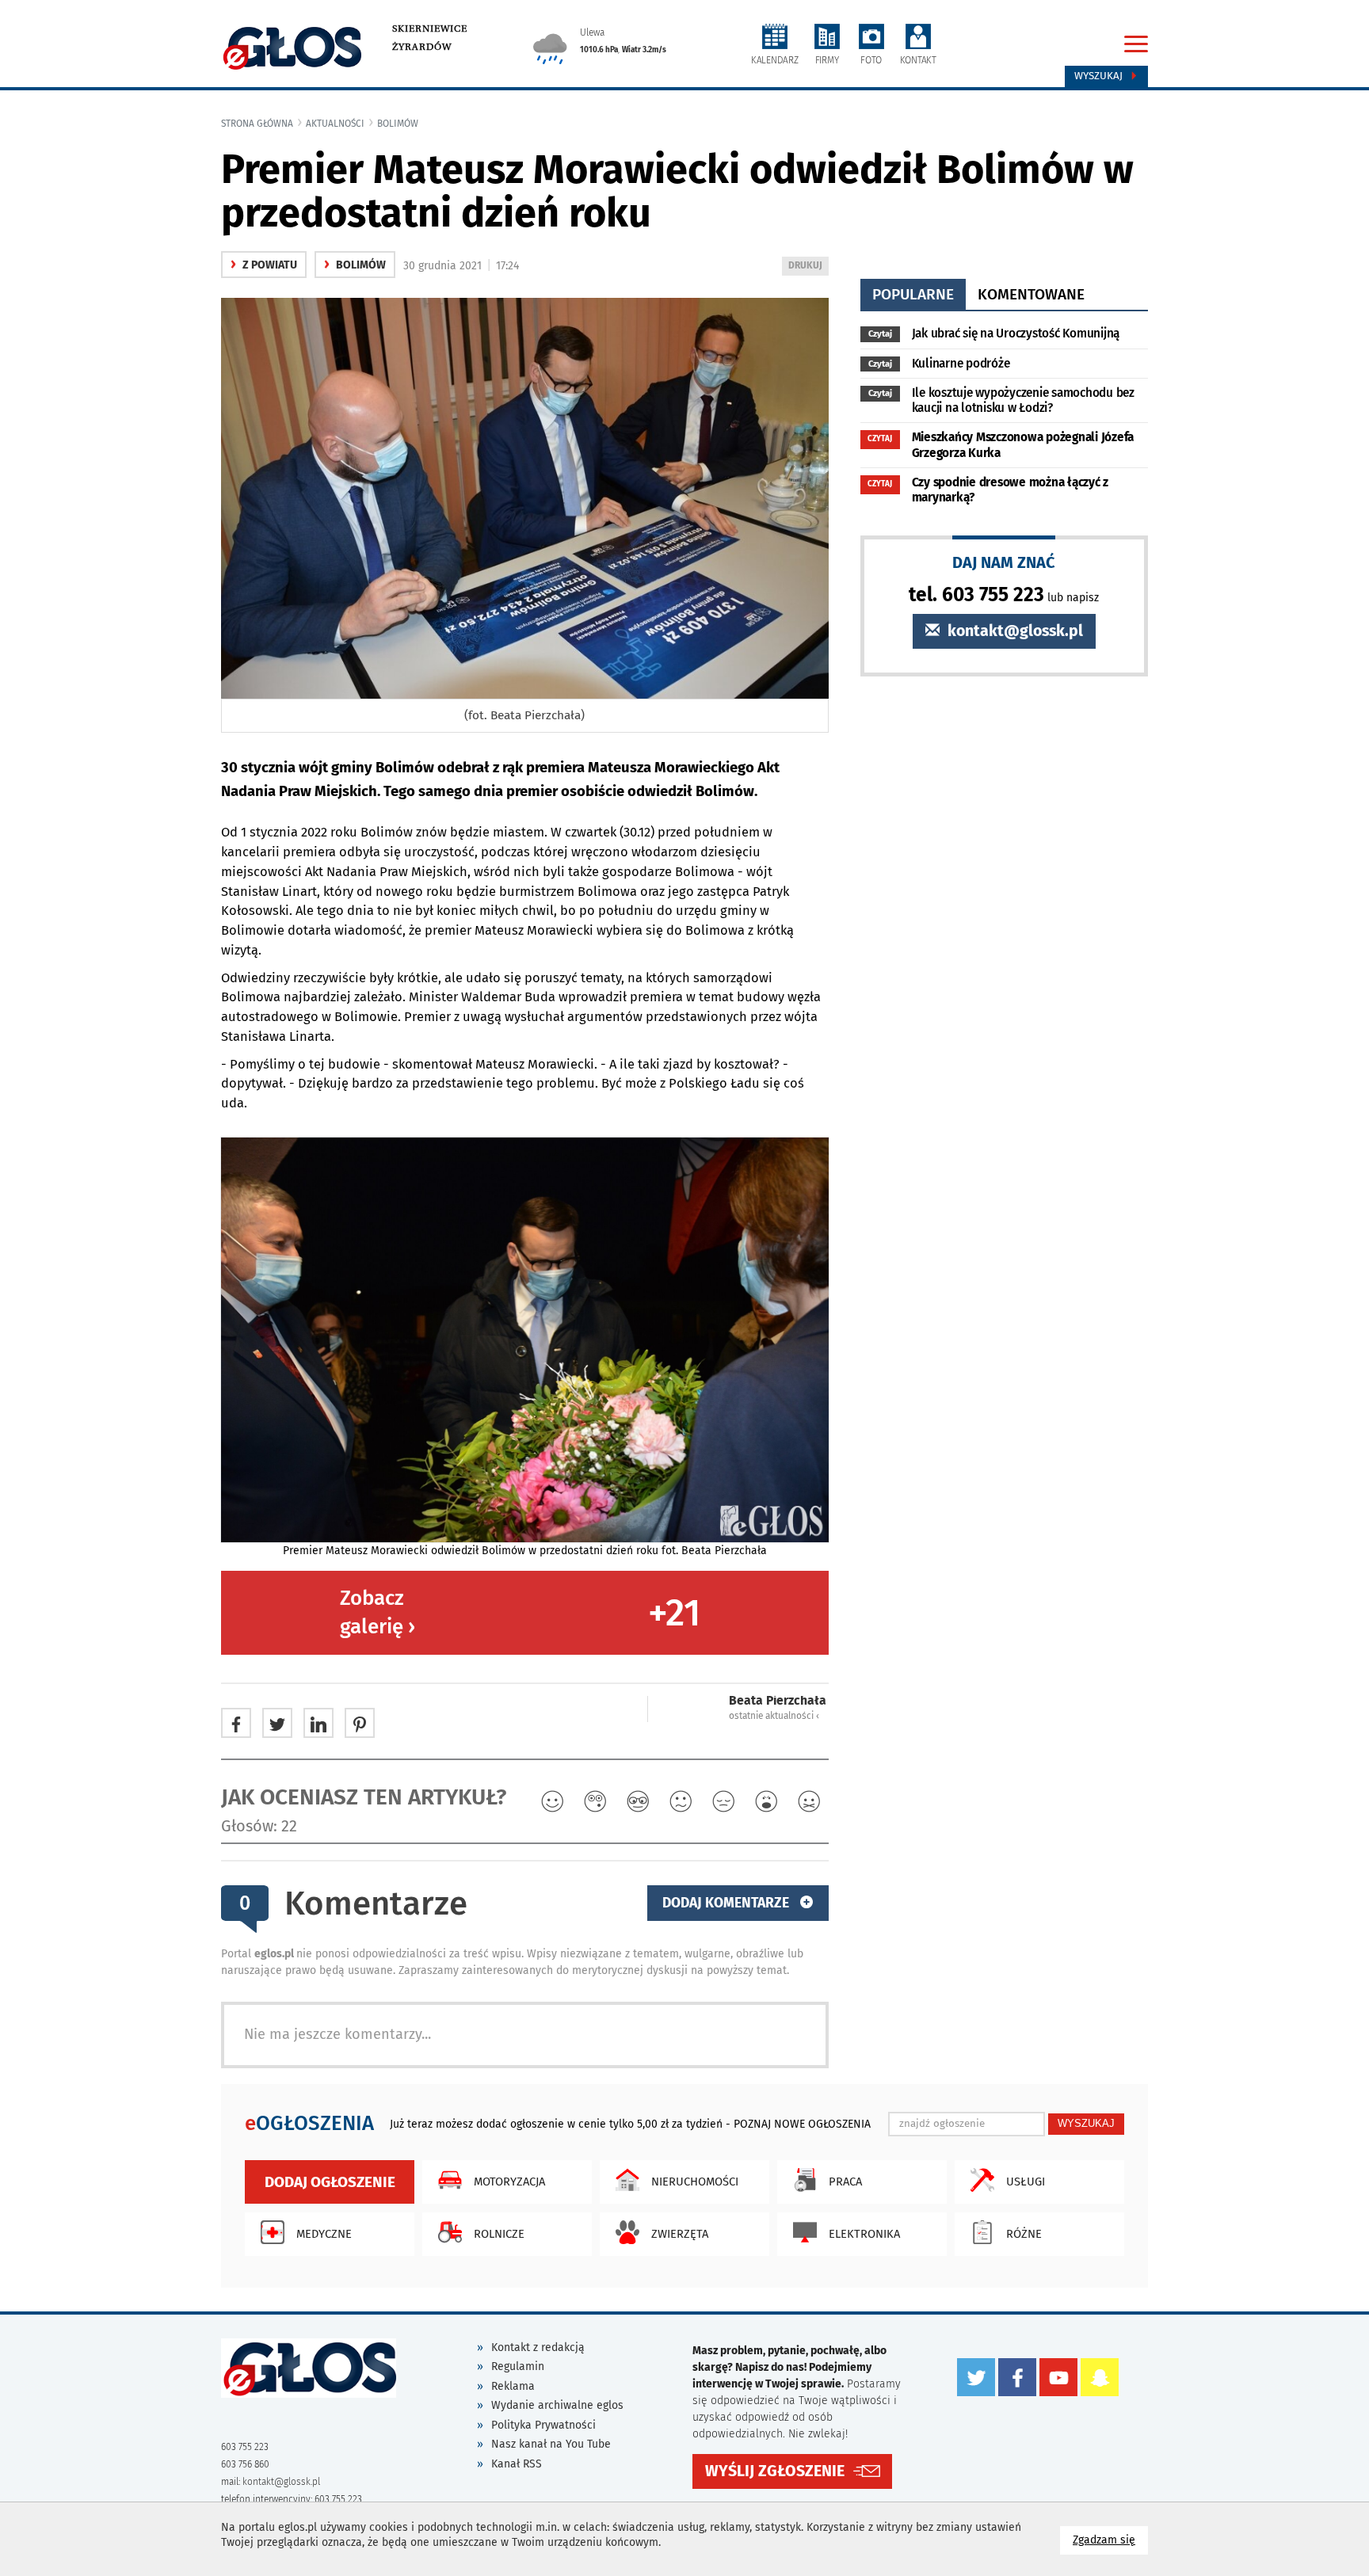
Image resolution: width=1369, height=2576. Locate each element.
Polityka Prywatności (543, 2425)
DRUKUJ (808, 267)
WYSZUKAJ (1086, 2123)
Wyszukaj (1100, 76)
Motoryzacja (509, 2182)
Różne (1024, 2234)
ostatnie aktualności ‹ (774, 1716)
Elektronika (864, 2234)
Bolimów (398, 124)
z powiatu (264, 265)
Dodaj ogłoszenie (330, 2182)
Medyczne (324, 2234)
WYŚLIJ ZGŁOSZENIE (775, 2471)
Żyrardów (422, 47)
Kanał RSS (517, 2464)
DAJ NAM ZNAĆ (1004, 562)
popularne (913, 294)
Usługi (1026, 2182)
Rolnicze (499, 2234)
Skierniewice (430, 29)
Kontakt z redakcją (538, 2347)
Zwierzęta (680, 2234)
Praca (845, 2182)
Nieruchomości (695, 2182)
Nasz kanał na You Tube (551, 2444)
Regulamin (518, 2366)
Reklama (513, 2386)
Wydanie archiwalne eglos (557, 2405)
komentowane (1031, 294)
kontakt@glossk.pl (1013, 631)
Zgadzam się (1110, 2540)
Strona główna (257, 124)
